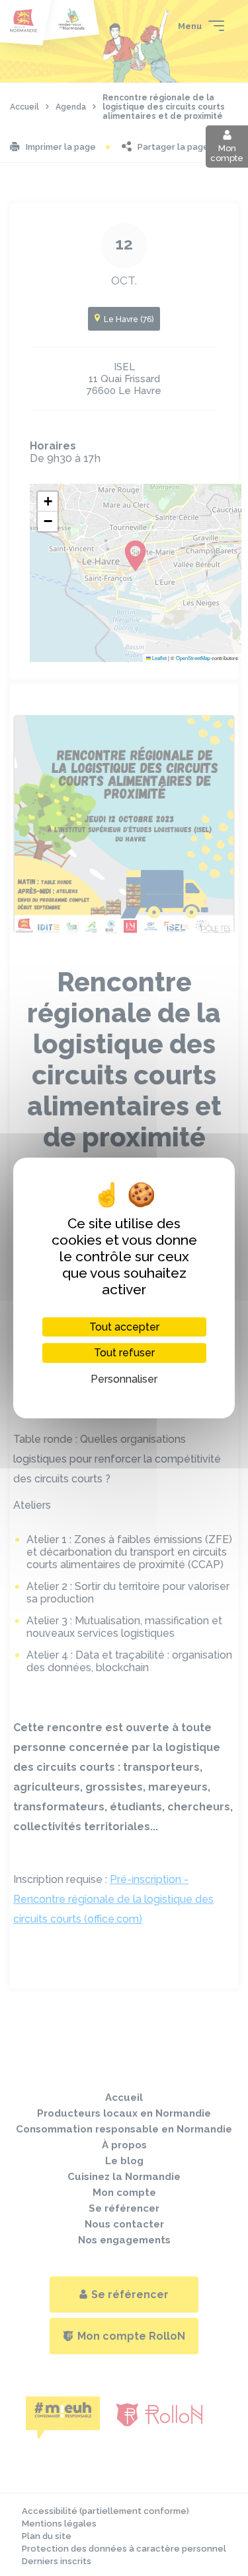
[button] (48, 502)
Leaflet (159, 658)
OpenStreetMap (193, 658)
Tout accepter (124, 1327)
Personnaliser (124, 1379)
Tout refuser (124, 1353)
